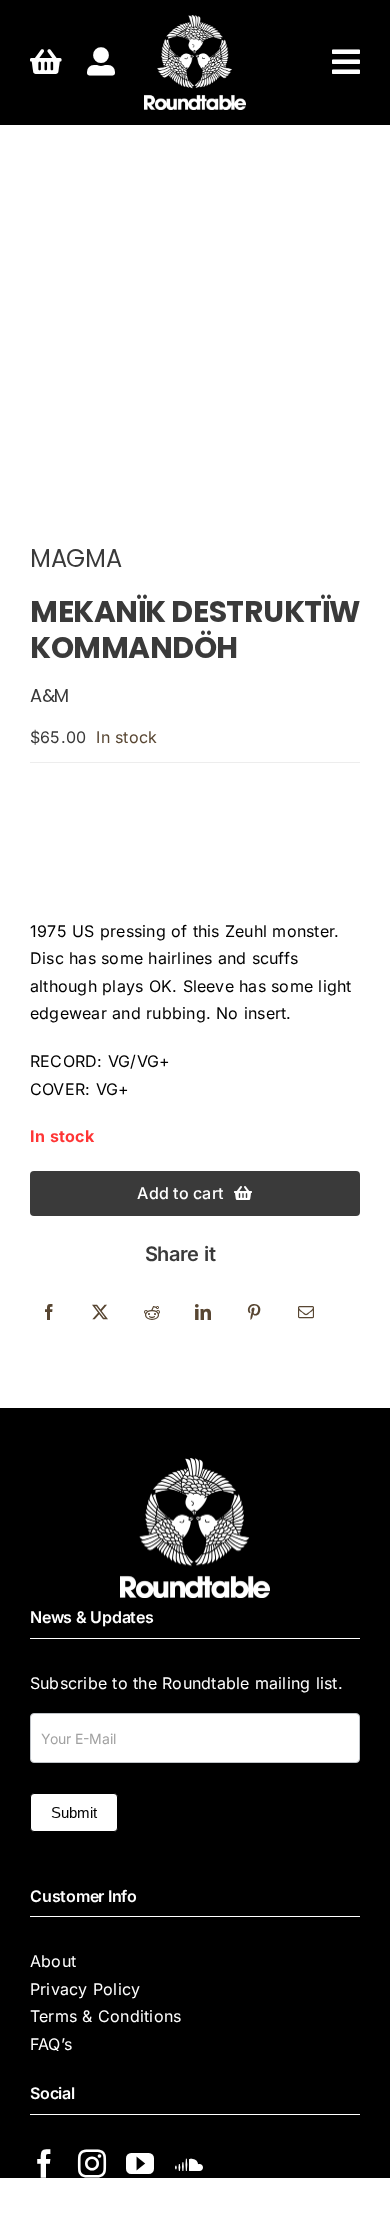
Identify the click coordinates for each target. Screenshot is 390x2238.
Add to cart (180, 1193)
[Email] (306, 1313)
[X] (100, 1313)
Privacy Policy (85, 1989)
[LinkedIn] (203, 1313)
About (53, 1961)
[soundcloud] (189, 2164)
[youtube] (140, 2164)
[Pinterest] (254, 1313)
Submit (74, 1812)
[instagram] (92, 2164)
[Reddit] (152, 1313)
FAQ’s (51, 2044)
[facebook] (44, 2164)
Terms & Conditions (105, 2016)
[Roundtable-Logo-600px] (194, 23)
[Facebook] (49, 1313)
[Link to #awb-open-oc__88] (346, 62)
